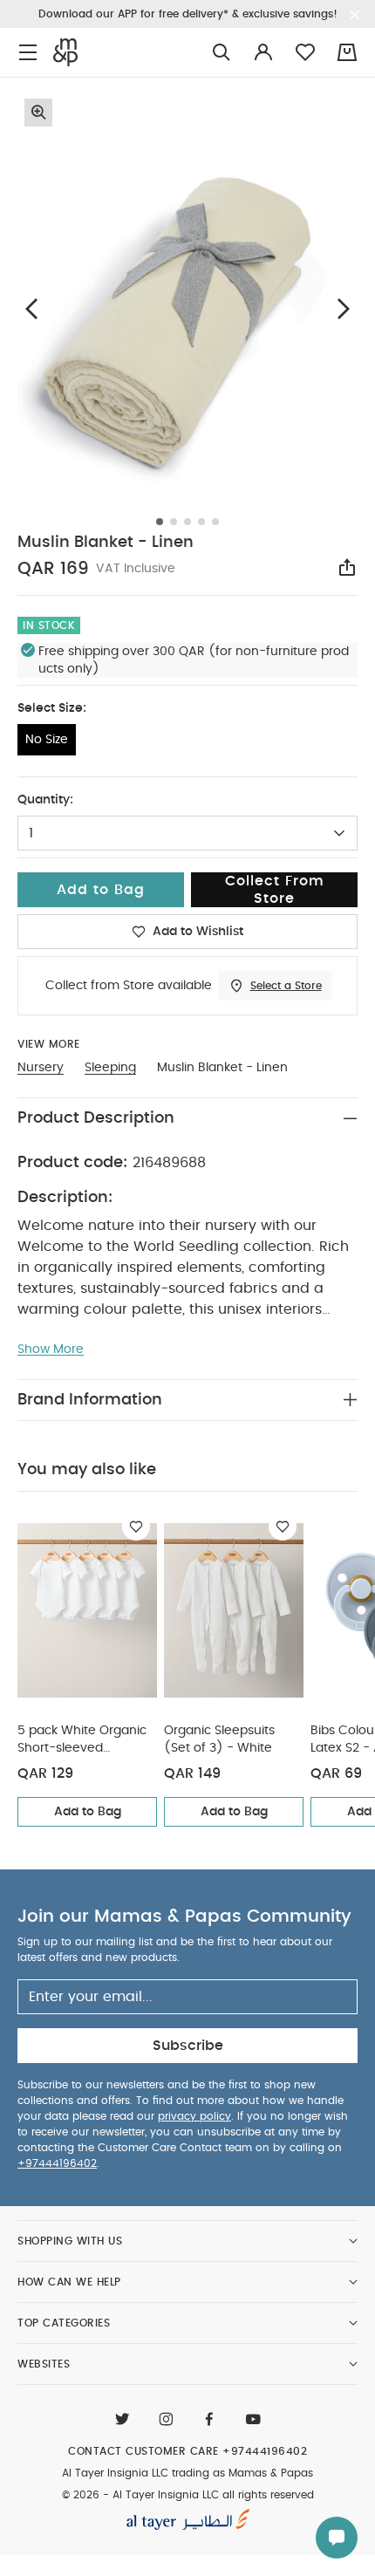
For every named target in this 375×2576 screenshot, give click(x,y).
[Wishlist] (136, 1527)
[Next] (344, 308)
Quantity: (45, 800)
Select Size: (52, 708)
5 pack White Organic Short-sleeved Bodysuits (82, 1741)
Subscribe (188, 2046)
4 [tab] (201, 522)
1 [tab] (160, 522)
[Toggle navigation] (28, 53)
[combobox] (187, 833)
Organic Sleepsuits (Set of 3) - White (219, 1739)
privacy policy (194, 2116)
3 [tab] (187, 522)
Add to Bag (88, 1812)
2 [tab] (174, 522)
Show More (51, 1349)
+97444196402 (57, 2163)
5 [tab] (215, 522)
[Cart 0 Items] (347, 52)
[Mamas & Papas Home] (65, 52)
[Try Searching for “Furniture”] (222, 53)
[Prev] (31, 308)
